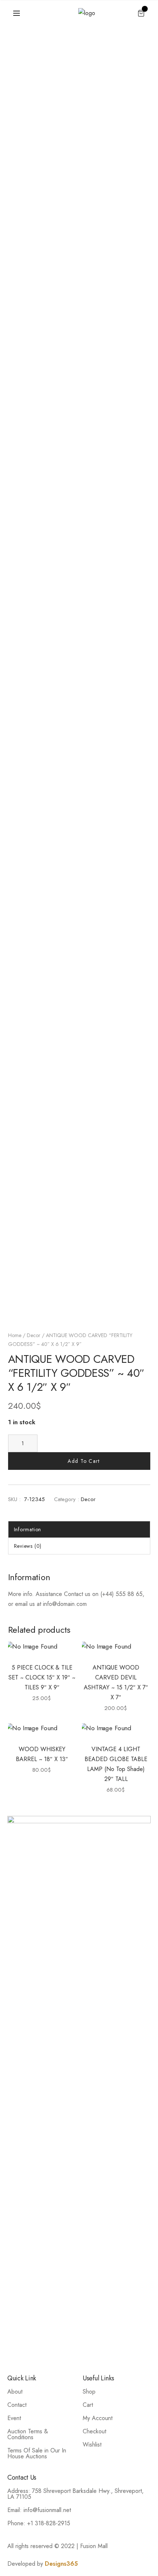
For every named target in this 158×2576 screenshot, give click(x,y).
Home (15, 1335)
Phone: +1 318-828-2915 (39, 2523)
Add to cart (84, 1461)
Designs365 (61, 2564)
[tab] (79, 1529)
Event (14, 2418)
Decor (34, 1335)
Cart (88, 2405)
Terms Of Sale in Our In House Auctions (37, 2453)
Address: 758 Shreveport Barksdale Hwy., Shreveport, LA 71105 (76, 2494)
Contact (17, 2405)
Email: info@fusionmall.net (39, 2510)
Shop (89, 2392)
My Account (98, 2418)
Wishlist (92, 2445)
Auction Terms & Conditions (28, 2434)
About (15, 2392)
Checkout (94, 2431)
